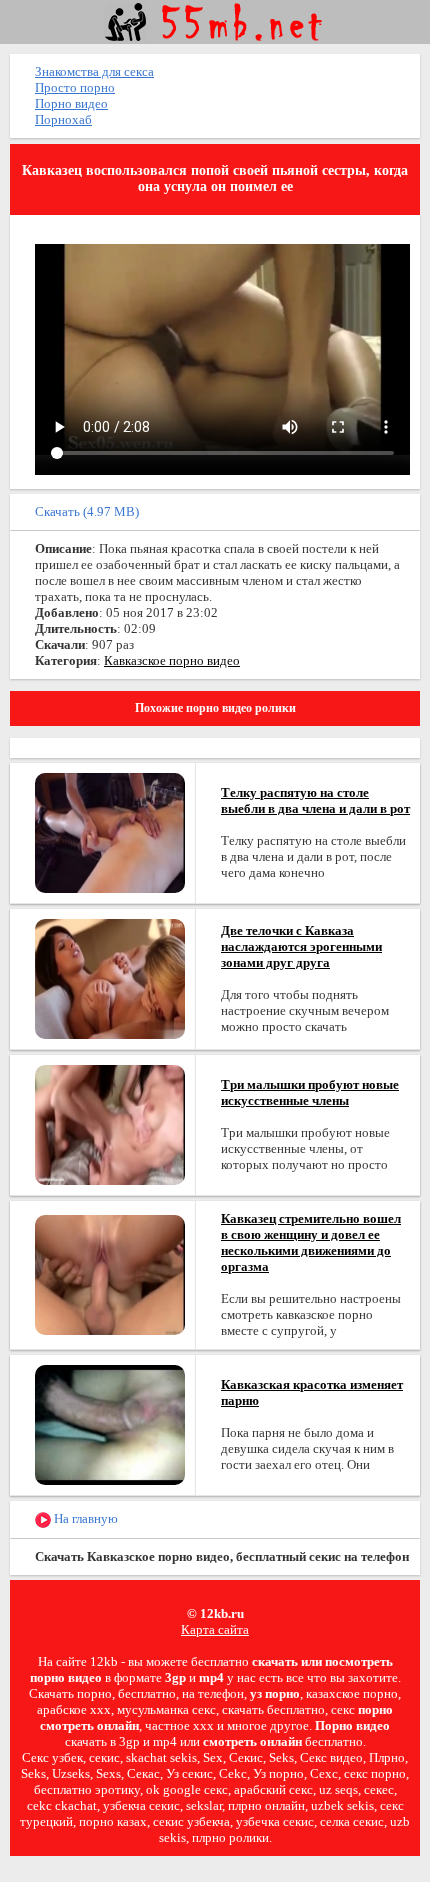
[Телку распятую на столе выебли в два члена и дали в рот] (110, 831)
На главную (84, 1518)
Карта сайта (215, 1629)
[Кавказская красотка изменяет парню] (110, 1423)
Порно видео (71, 103)
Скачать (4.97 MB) (87, 511)
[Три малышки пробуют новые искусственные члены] (110, 1123)
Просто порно (75, 87)
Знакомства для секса (94, 71)
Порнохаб (63, 119)
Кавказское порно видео (172, 660)
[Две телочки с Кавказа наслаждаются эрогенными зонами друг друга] (110, 977)
